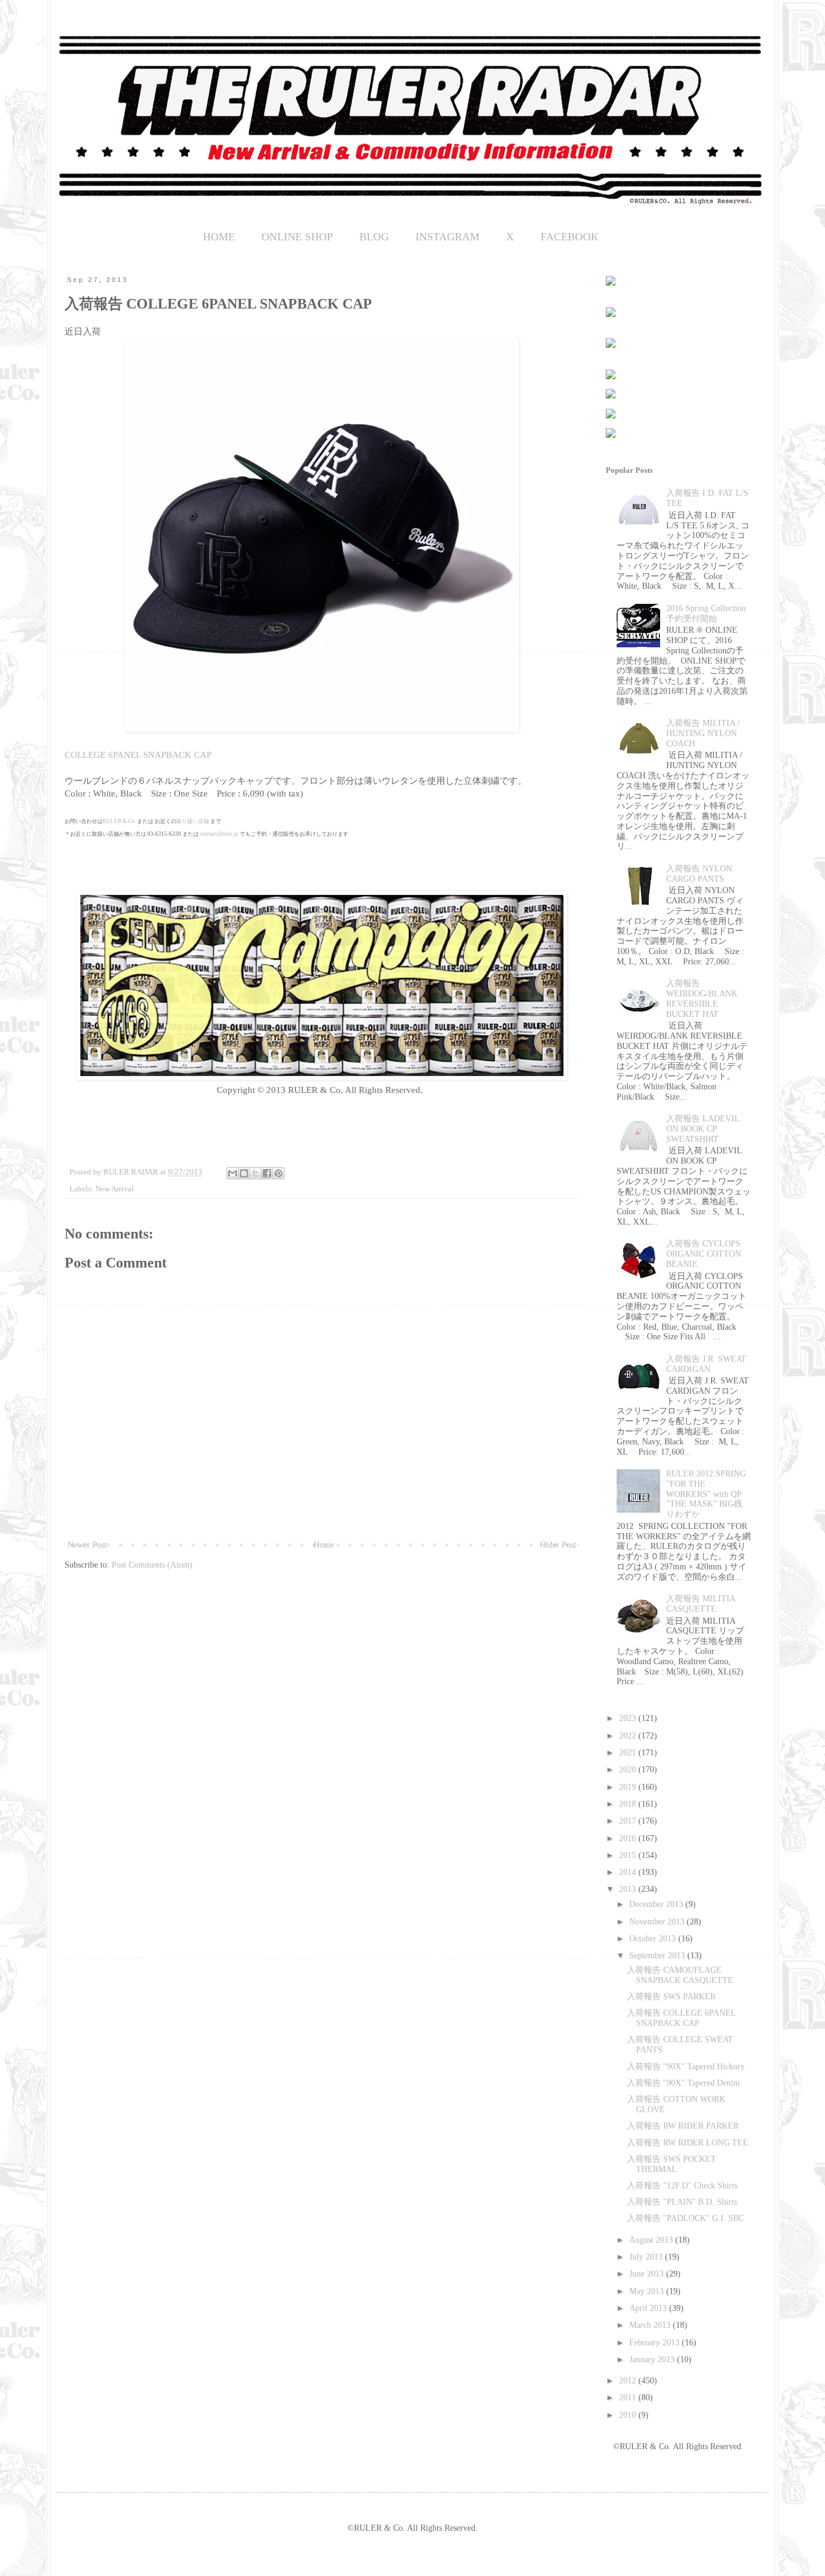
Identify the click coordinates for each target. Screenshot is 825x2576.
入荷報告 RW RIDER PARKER (683, 2126)
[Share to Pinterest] (278, 1173)
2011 (629, 2398)
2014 (629, 1872)
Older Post (558, 1545)
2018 (629, 1804)
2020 (629, 1770)
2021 (629, 1753)
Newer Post (87, 1545)
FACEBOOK (570, 237)
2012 (629, 2381)
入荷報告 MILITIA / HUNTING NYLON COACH (703, 733)
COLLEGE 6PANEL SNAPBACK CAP (138, 755)
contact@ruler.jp (219, 834)
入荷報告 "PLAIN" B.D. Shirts (682, 2202)
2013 (629, 1889)
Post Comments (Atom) (152, 1565)
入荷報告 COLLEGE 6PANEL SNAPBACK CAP (681, 2018)
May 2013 (648, 2291)
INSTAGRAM (448, 237)
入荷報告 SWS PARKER (671, 1997)
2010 (629, 2415)
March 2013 (651, 2325)
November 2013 (658, 1922)
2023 (629, 1718)
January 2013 (653, 2360)
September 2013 (658, 1956)
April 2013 (649, 2308)
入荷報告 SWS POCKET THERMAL (672, 2164)
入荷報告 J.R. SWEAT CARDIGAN (706, 1364)
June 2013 (648, 2274)
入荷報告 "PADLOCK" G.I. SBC (685, 2218)
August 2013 (652, 2240)
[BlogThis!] (244, 1173)
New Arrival (115, 1189)
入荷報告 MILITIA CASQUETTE (701, 1604)
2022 (629, 1736)
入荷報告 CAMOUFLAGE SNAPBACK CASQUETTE (680, 1975)
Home (324, 1545)
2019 (629, 1787)
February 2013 (656, 2343)
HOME (219, 237)
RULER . (119, 821)
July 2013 (647, 2257)
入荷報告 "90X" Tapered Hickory (686, 2067)
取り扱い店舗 (193, 821)
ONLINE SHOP (297, 237)
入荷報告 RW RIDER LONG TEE (688, 2143)
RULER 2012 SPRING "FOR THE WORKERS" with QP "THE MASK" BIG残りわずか (706, 1494)
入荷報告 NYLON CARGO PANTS (699, 874)
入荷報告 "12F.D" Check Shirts (682, 2186)
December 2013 (657, 1904)
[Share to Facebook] (267, 1173)
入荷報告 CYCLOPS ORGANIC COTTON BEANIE (704, 1254)
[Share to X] (255, 1173)
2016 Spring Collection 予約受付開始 (706, 614)
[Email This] (233, 1173)
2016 (629, 1838)
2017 (629, 1821)
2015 (629, 1855)
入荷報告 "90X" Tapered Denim (683, 2083)
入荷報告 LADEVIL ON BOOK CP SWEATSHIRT (703, 1129)
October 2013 (654, 1939)
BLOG (374, 237)
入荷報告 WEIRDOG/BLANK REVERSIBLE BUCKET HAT (702, 998)
